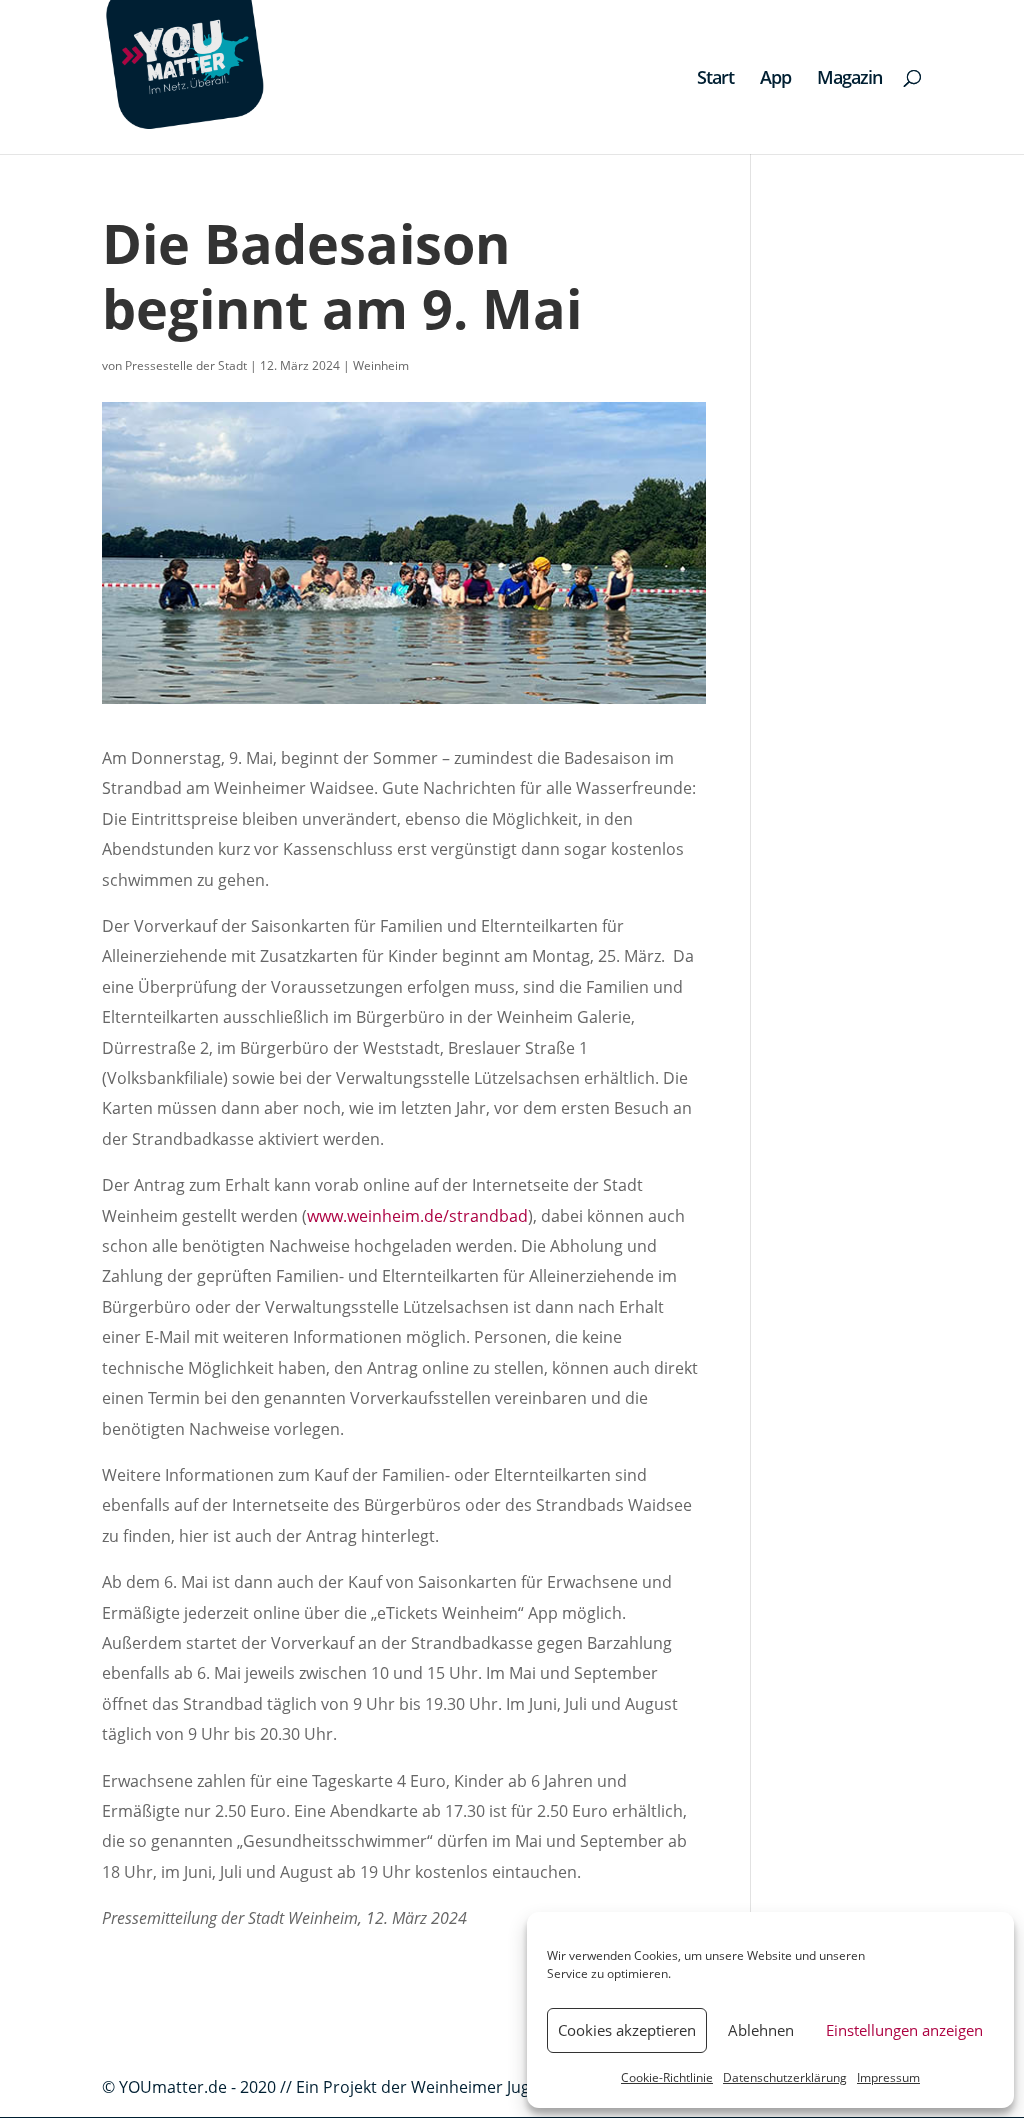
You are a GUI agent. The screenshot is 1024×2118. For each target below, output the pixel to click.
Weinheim (381, 365)
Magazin (849, 79)
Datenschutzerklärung (785, 2077)
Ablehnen (761, 2030)
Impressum (888, 2077)
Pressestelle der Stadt (186, 365)
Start (715, 79)
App (775, 79)
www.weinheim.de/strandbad (417, 1216)
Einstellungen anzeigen (904, 2030)
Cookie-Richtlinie (667, 2077)
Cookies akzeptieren (627, 2030)
